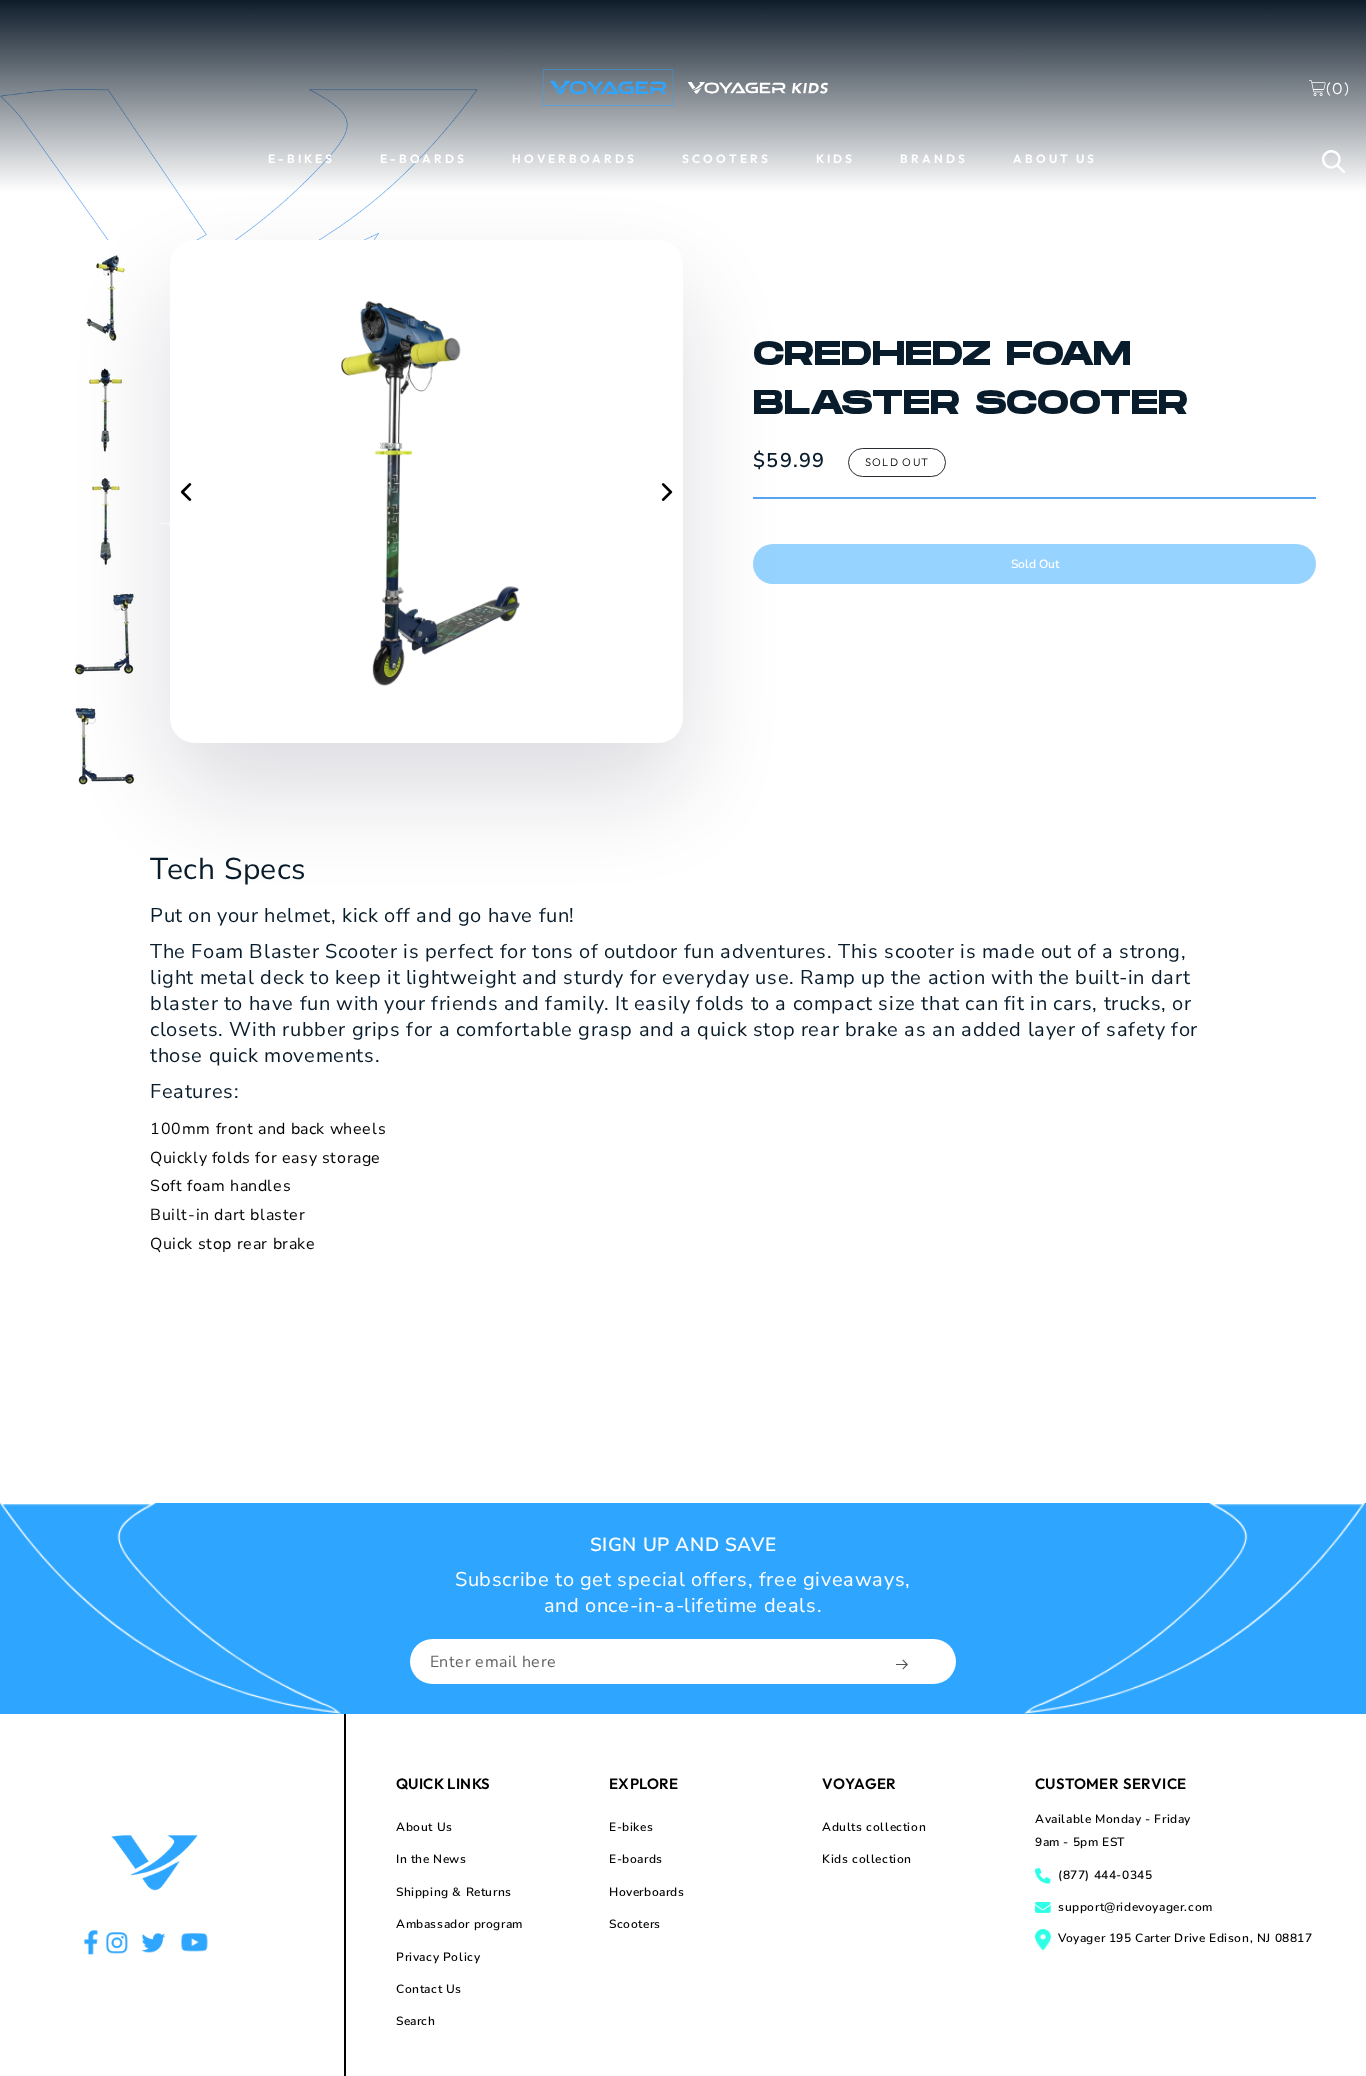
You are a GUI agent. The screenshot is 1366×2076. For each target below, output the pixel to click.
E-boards (636, 1859)
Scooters (635, 1924)
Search (416, 2021)
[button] (1334, 161)
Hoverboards (647, 1892)
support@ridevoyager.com (1135, 1907)
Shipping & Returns (454, 1892)
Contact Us (429, 1989)
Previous (35, 520)
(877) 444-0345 (1105, 1875)
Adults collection (874, 1827)
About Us (424, 1827)
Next (166, 520)
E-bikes (631, 1827)
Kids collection (867, 1859)
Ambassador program (459, 1924)
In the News (431, 1859)
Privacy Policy (438, 1957)
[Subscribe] (903, 1664)
